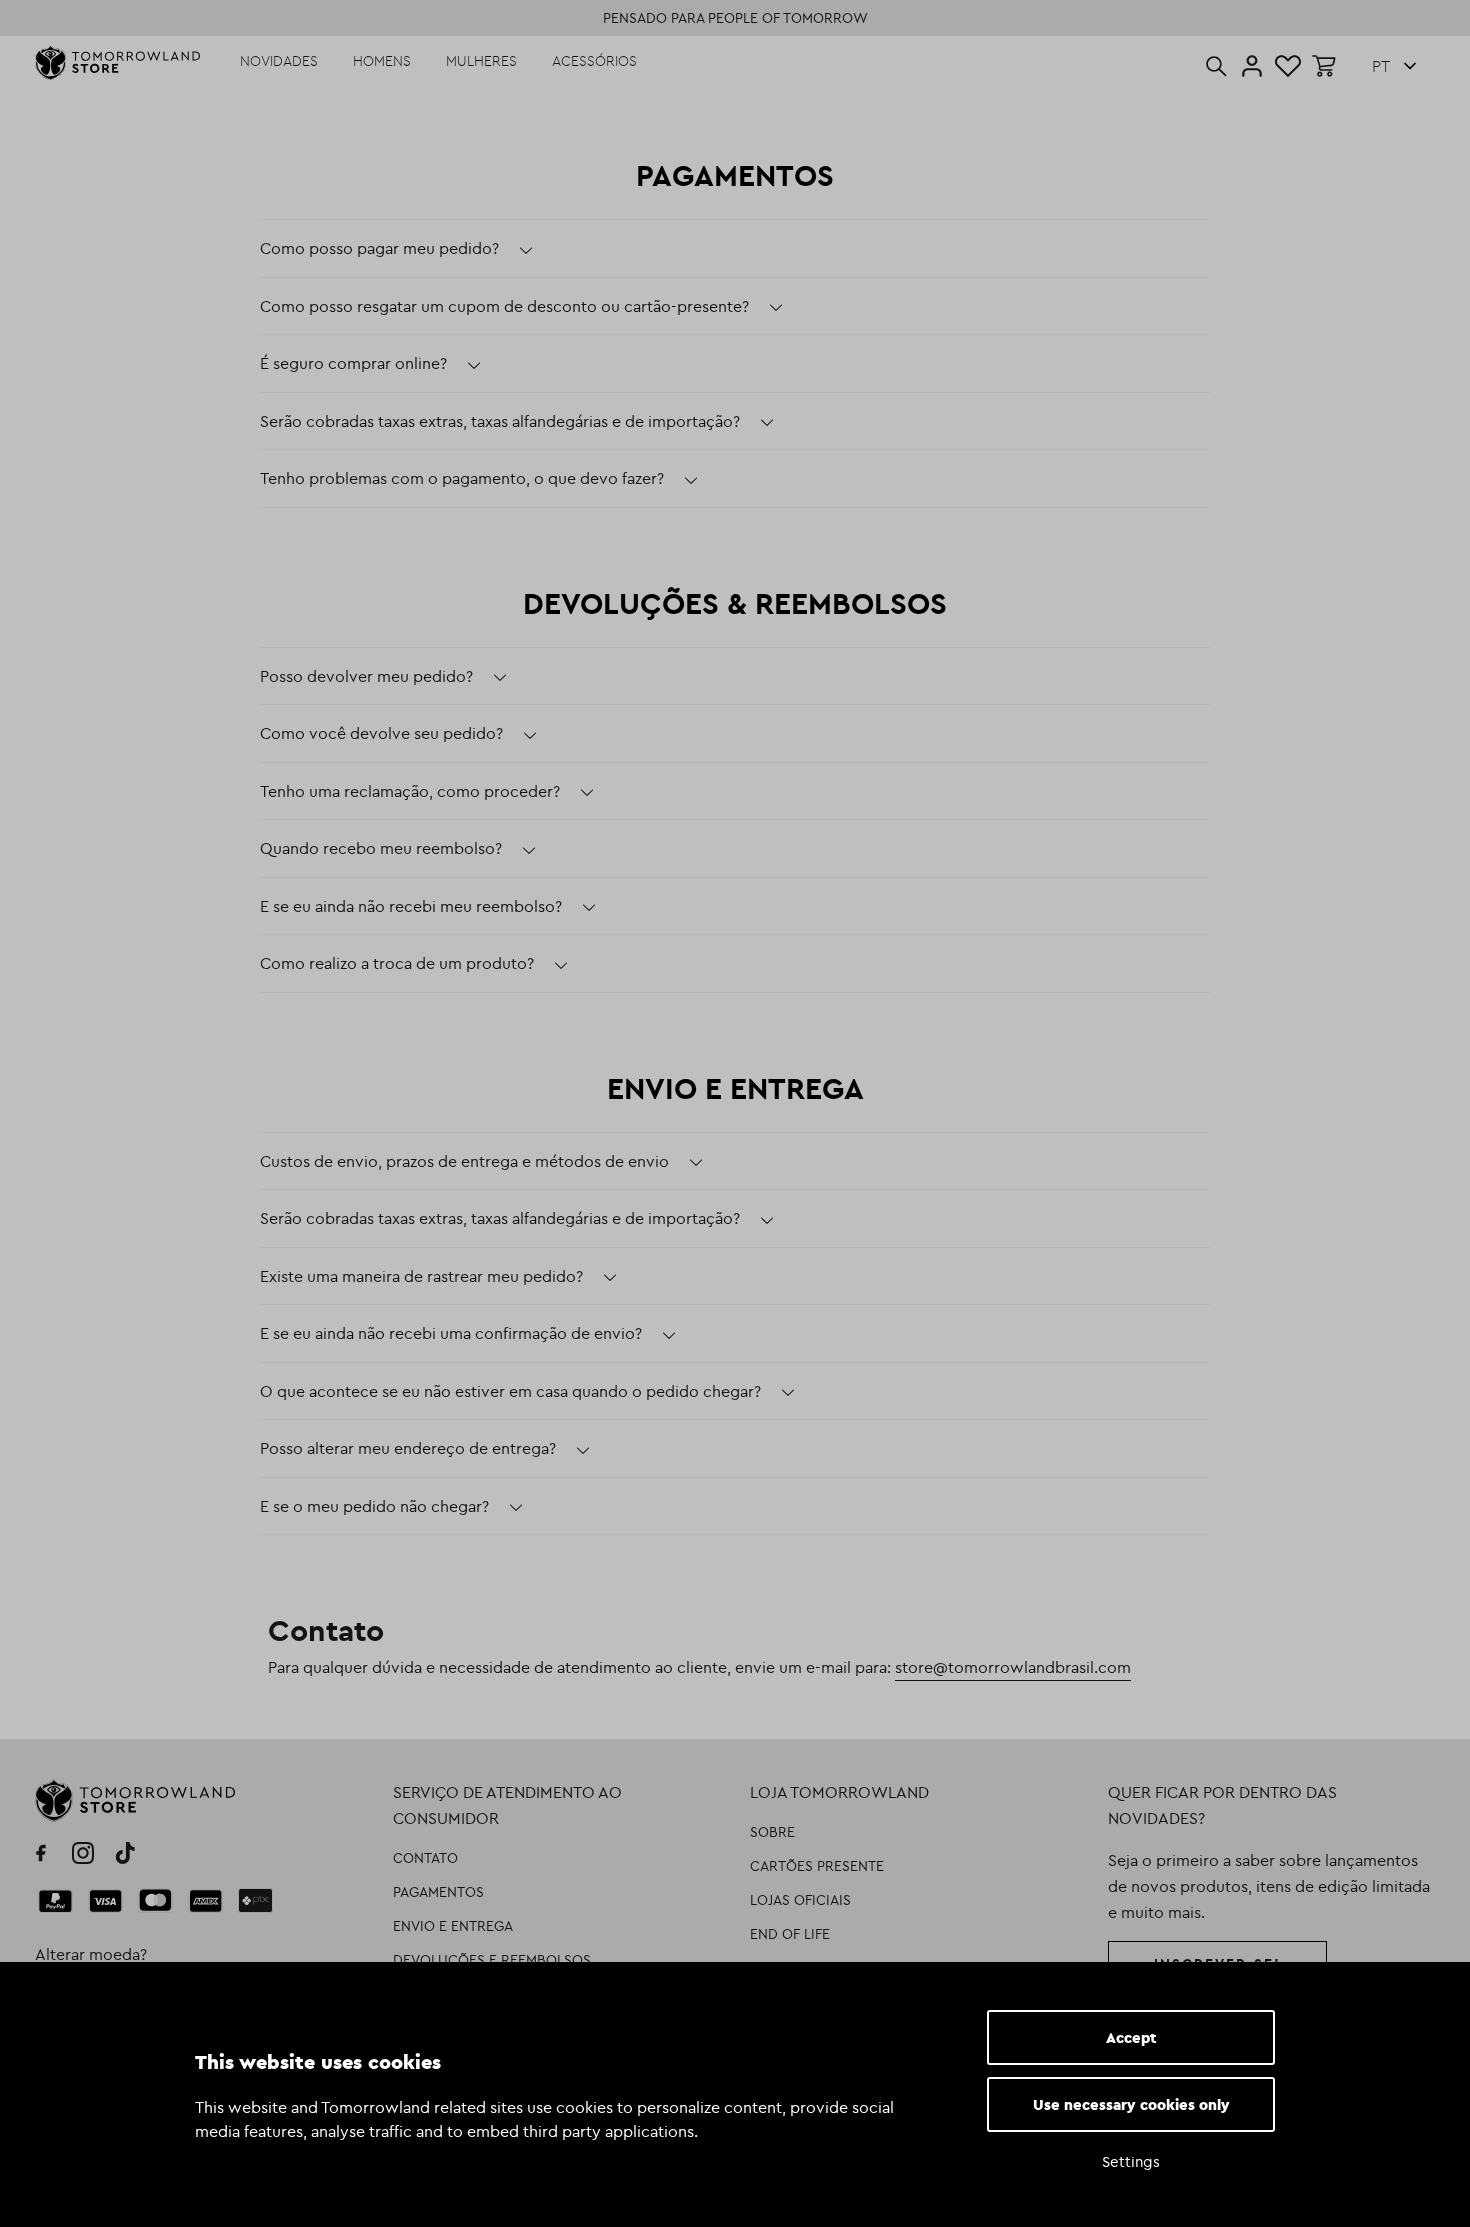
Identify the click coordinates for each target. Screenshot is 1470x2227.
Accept (1131, 2037)
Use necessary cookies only (1131, 2104)
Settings (1131, 2161)
